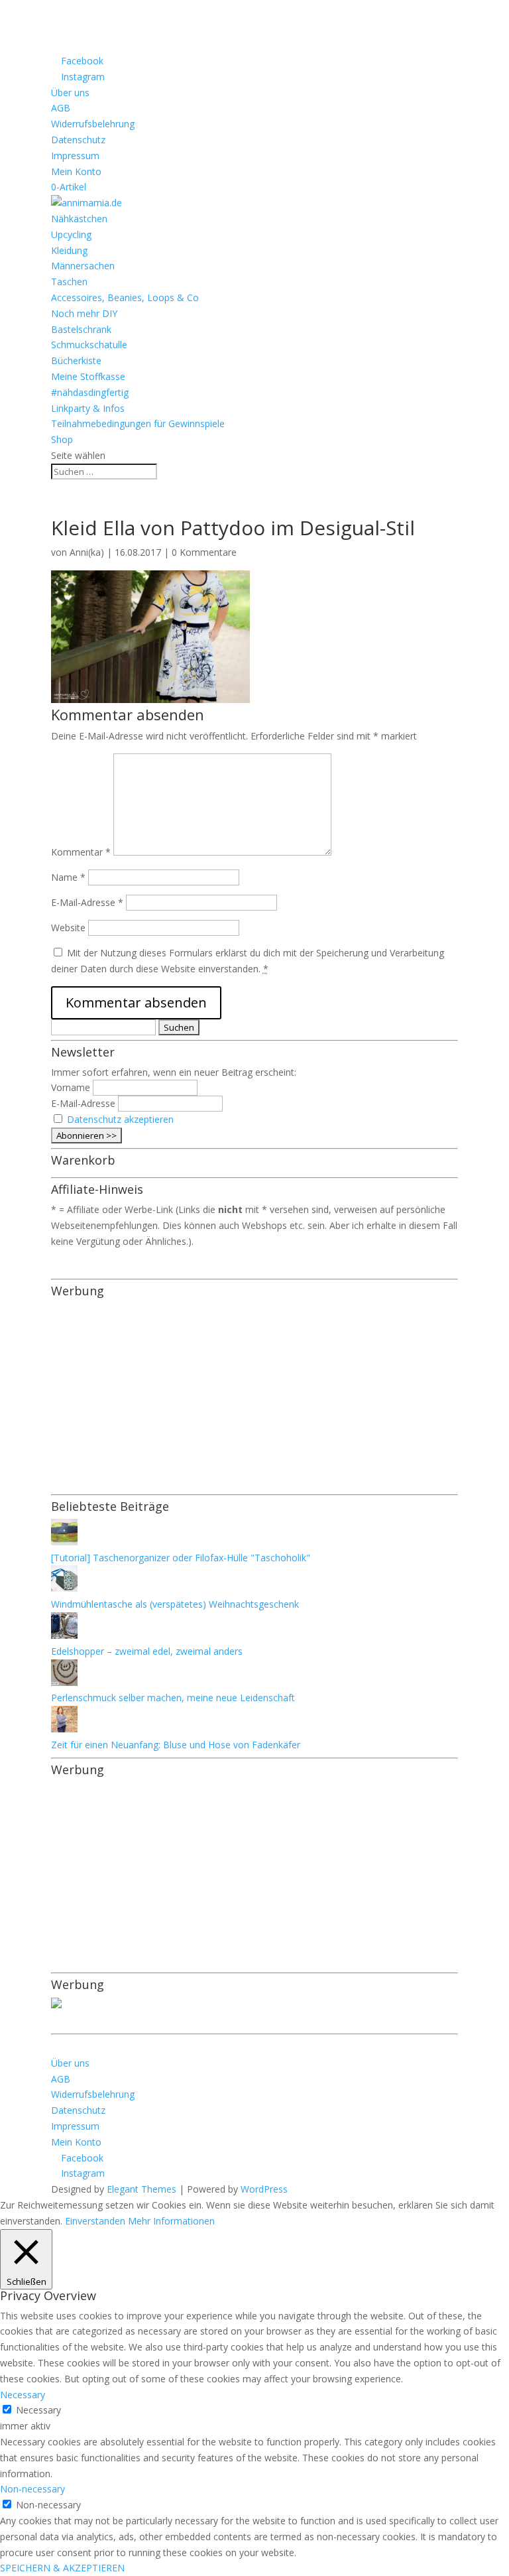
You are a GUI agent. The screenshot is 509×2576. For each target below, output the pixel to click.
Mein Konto (76, 171)
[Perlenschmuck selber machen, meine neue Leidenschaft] (64, 1682)
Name (68, 877)
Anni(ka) (87, 552)
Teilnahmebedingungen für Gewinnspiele (138, 423)
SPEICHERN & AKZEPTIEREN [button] (62, 2568)
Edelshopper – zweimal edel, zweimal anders (147, 1651)
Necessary (38, 2410)
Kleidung (69, 250)
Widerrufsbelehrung (93, 124)
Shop (62, 439)
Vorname (71, 1087)
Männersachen (83, 266)
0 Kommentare (204, 552)
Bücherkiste (76, 360)
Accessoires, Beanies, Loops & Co (125, 297)
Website (68, 928)
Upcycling (71, 234)
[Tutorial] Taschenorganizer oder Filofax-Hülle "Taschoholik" (181, 1558)
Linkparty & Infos (88, 408)
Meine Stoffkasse (88, 376)
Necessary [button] (23, 2395)
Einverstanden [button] (95, 2221)
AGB (61, 108)
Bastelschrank (81, 329)
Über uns (70, 93)
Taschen (69, 282)
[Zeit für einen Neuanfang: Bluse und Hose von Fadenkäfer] (64, 1729)
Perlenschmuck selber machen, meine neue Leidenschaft (173, 1698)
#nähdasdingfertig (90, 392)
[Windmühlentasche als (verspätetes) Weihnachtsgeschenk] (64, 1588)
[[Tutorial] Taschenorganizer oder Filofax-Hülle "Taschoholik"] (64, 1542)
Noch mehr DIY (84, 313)
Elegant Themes (141, 2189)
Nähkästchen (79, 219)
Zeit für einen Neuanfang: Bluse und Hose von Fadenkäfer (176, 1745)
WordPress (264, 2189)
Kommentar (81, 852)
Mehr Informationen (171, 2221)
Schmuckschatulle (89, 345)
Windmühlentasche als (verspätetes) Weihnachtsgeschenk (175, 1604)
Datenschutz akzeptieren (120, 1119)
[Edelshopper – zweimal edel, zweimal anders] (64, 1635)
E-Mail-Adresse (87, 902)
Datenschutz (78, 140)
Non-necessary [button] (32, 2489)
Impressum (75, 156)
